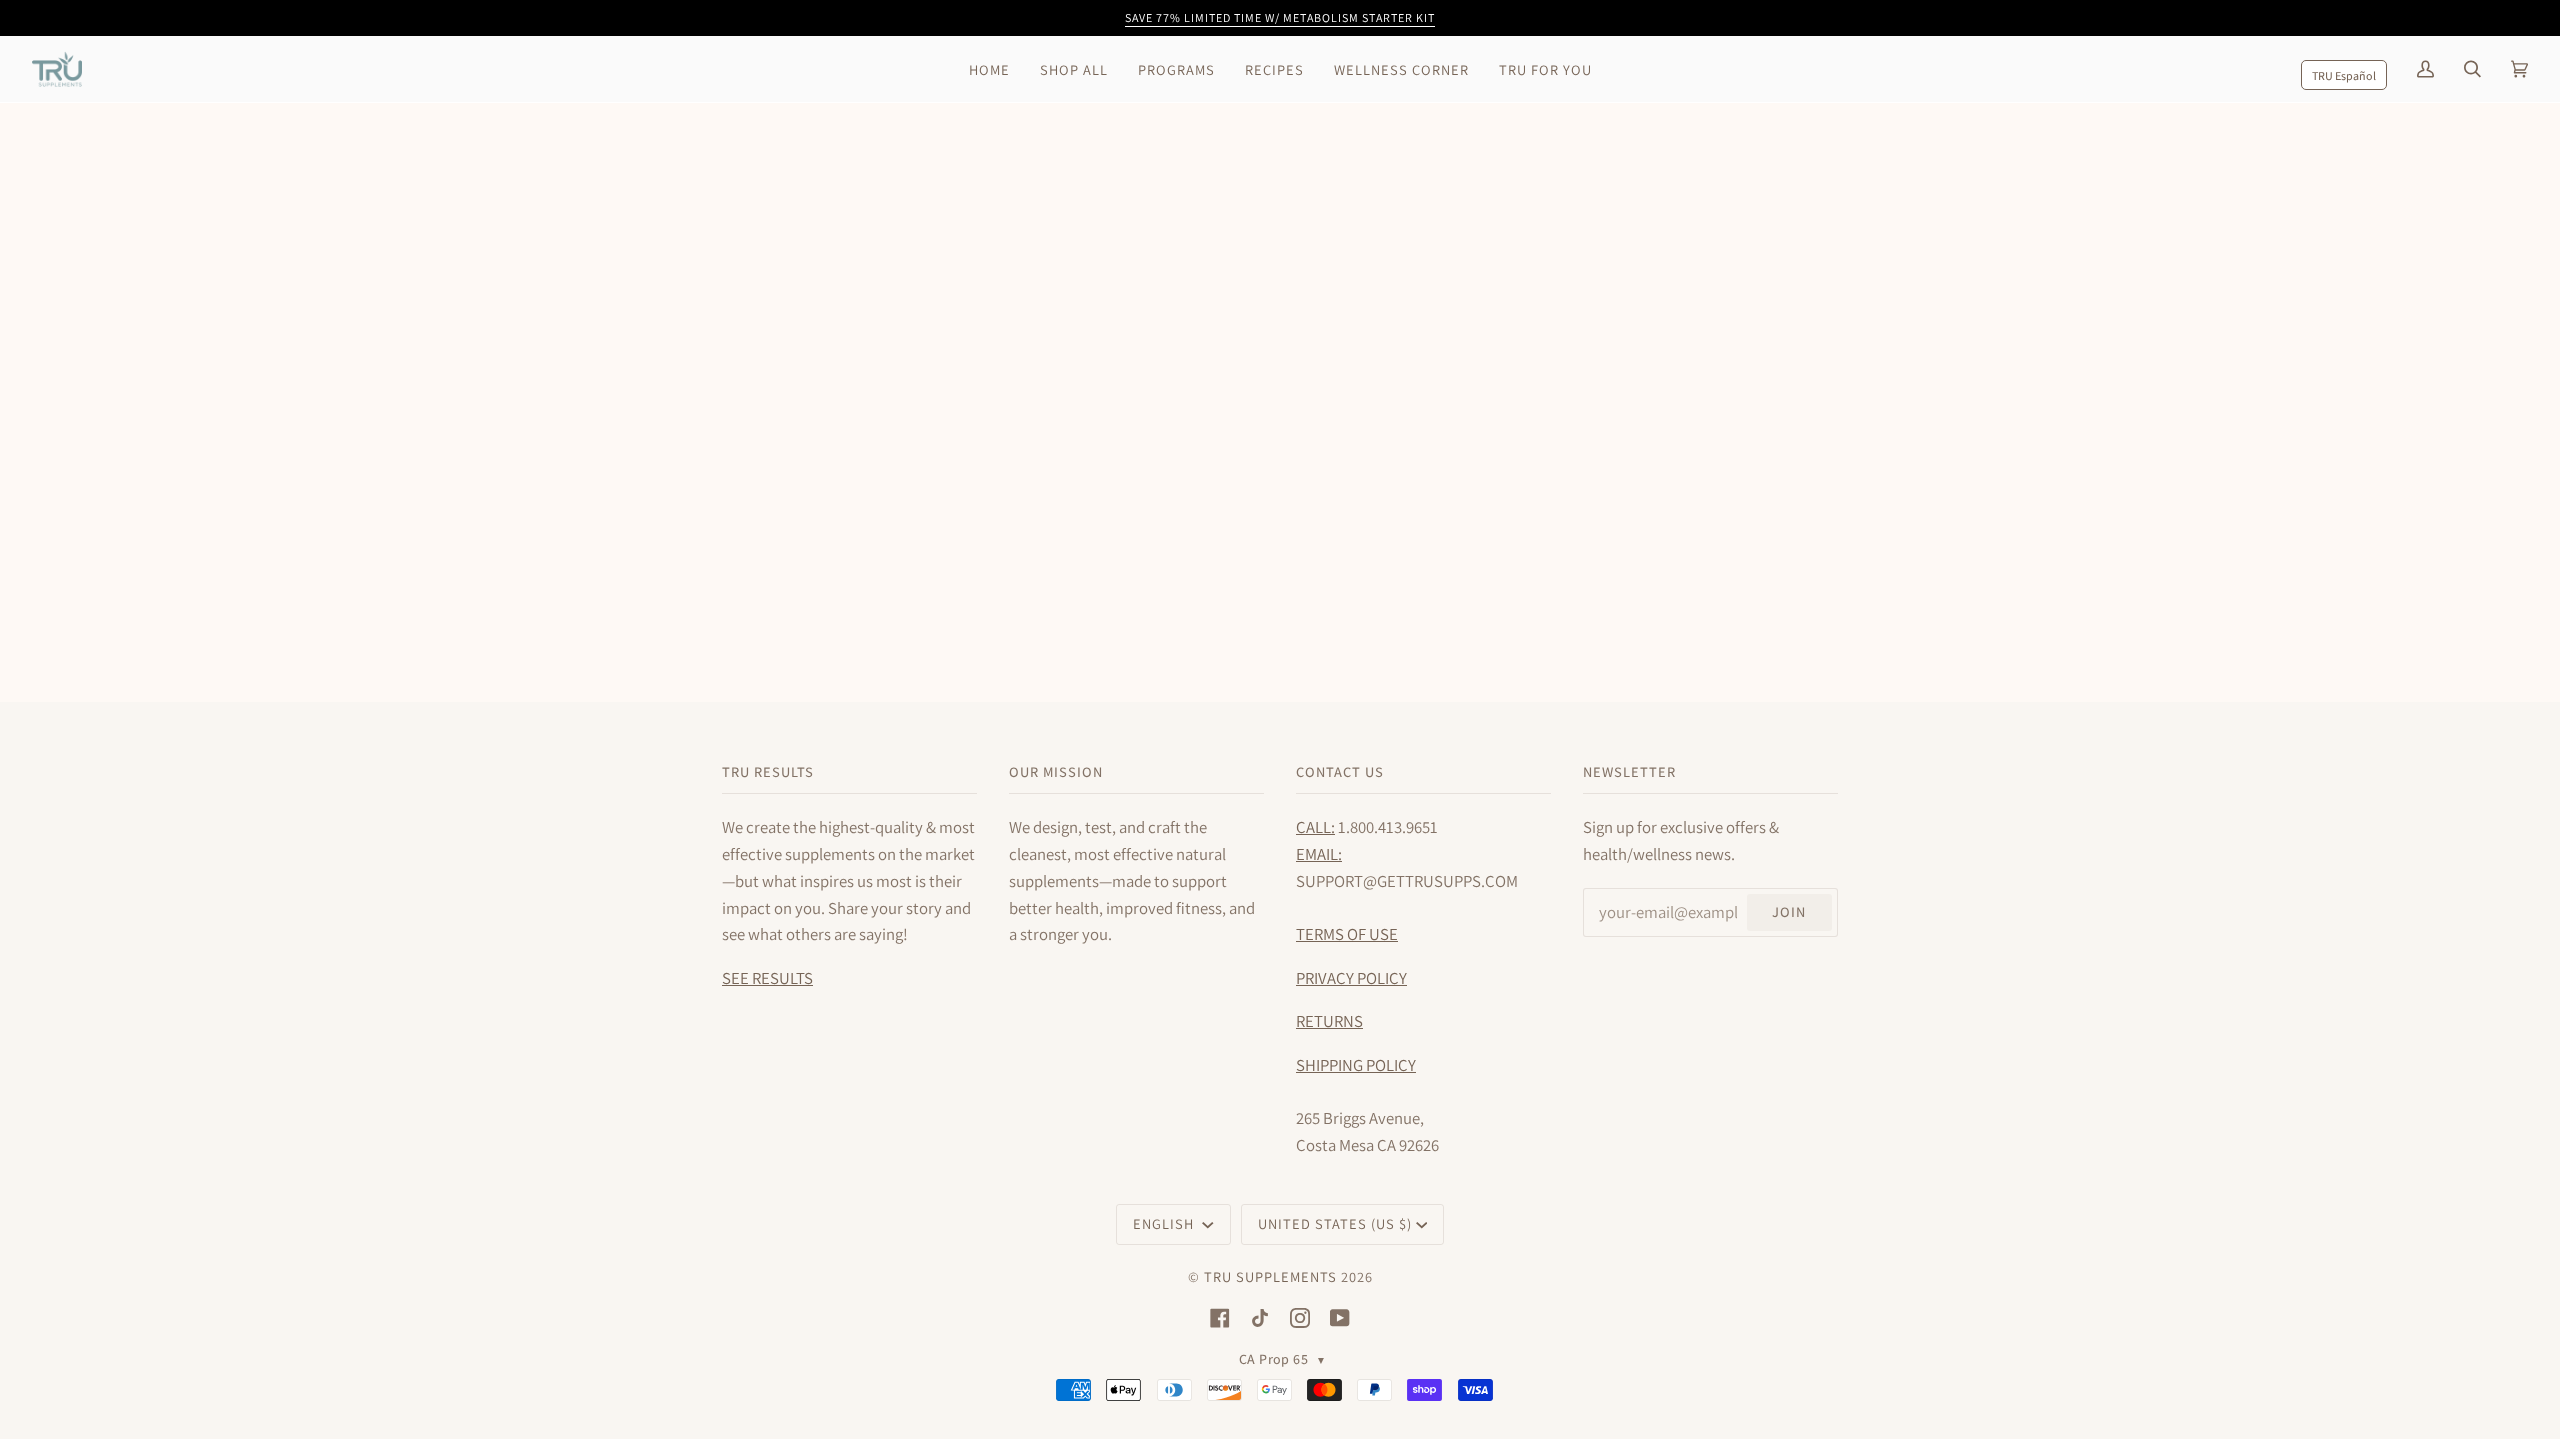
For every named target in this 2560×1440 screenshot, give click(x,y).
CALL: (1315, 827)
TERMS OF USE (1347, 934)
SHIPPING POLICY (1356, 1065)
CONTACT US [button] (1340, 771)
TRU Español (2344, 75)
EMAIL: (1319, 854)
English (1165, 1223)
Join (1789, 911)
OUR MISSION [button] (1056, 771)
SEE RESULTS (767, 978)
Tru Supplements (1270, 1276)
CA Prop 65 (1282, 1359)
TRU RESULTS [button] (768, 771)
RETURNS (1329, 1021)
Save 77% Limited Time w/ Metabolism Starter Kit (1280, 17)
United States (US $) (1335, 1223)
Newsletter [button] (1629, 771)
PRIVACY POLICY (1351, 978)
